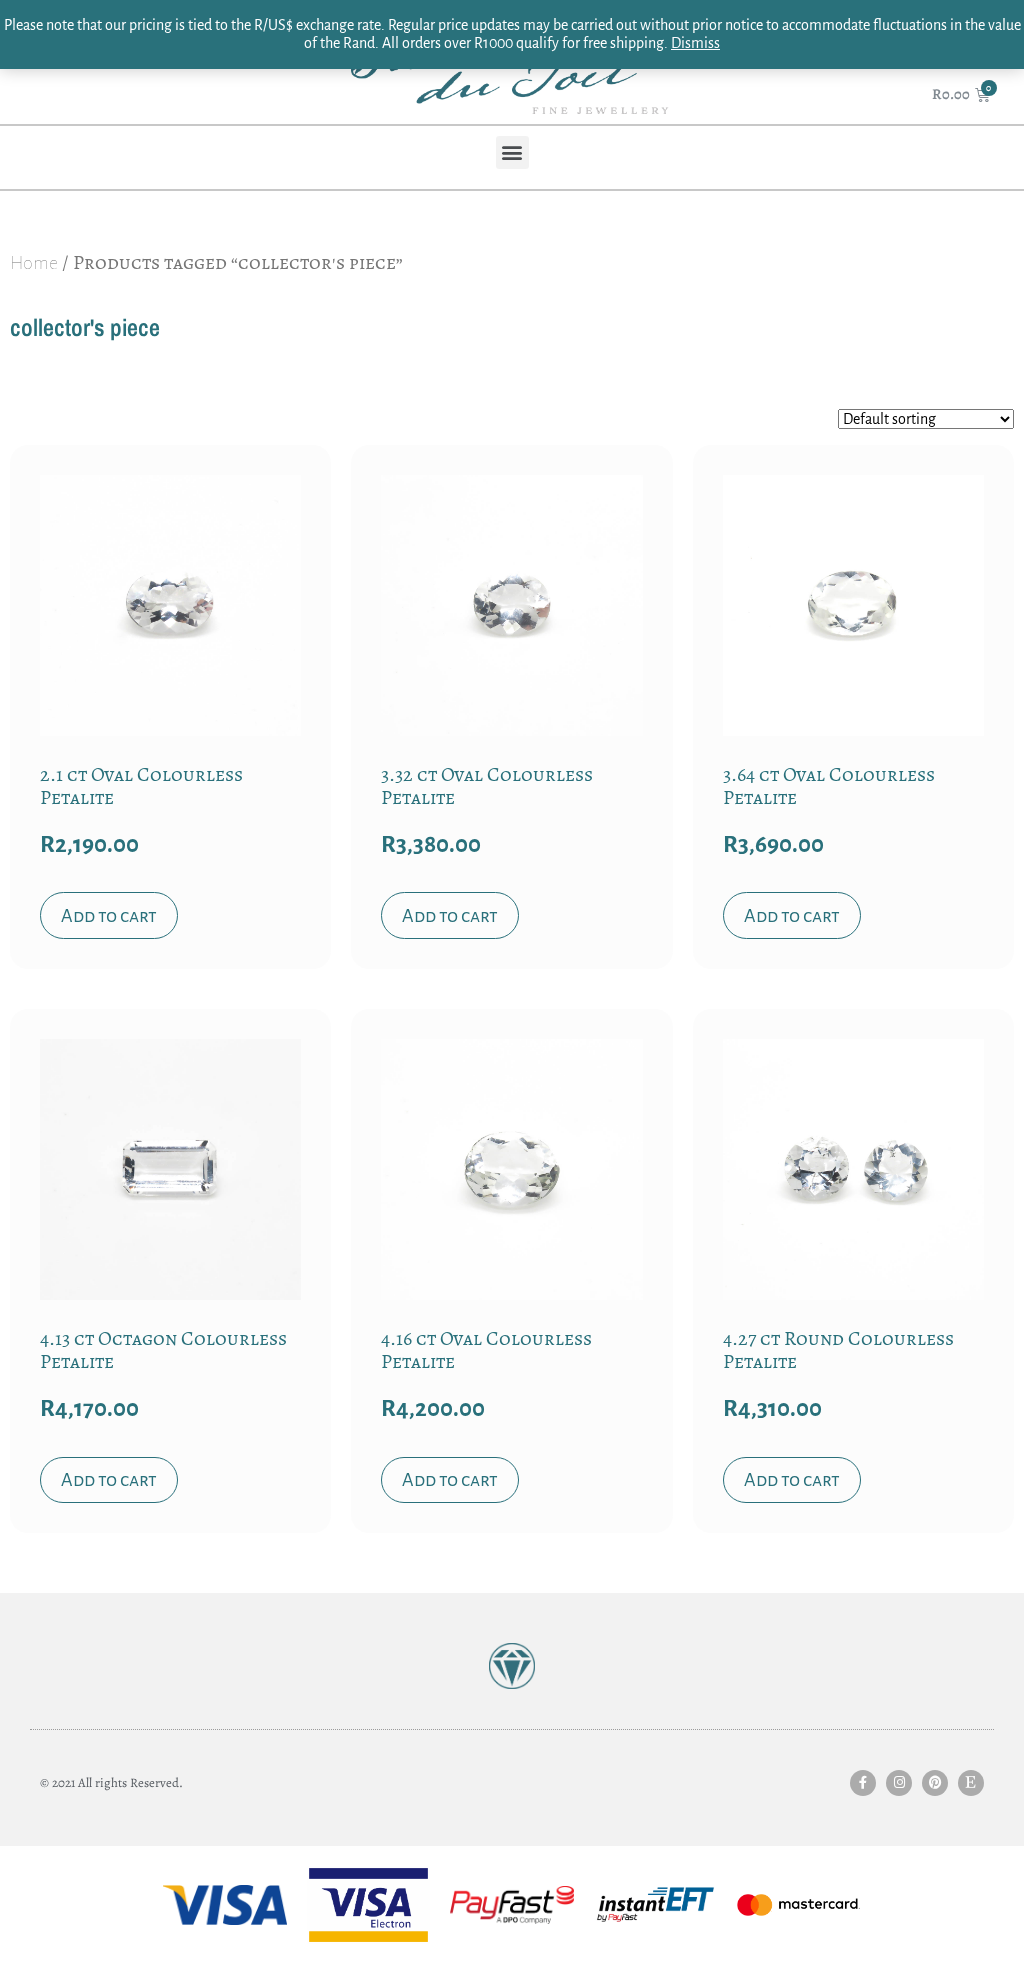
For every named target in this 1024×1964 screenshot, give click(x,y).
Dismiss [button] (695, 43)
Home (34, 263)
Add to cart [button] (109, 916)
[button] (512, 152)
